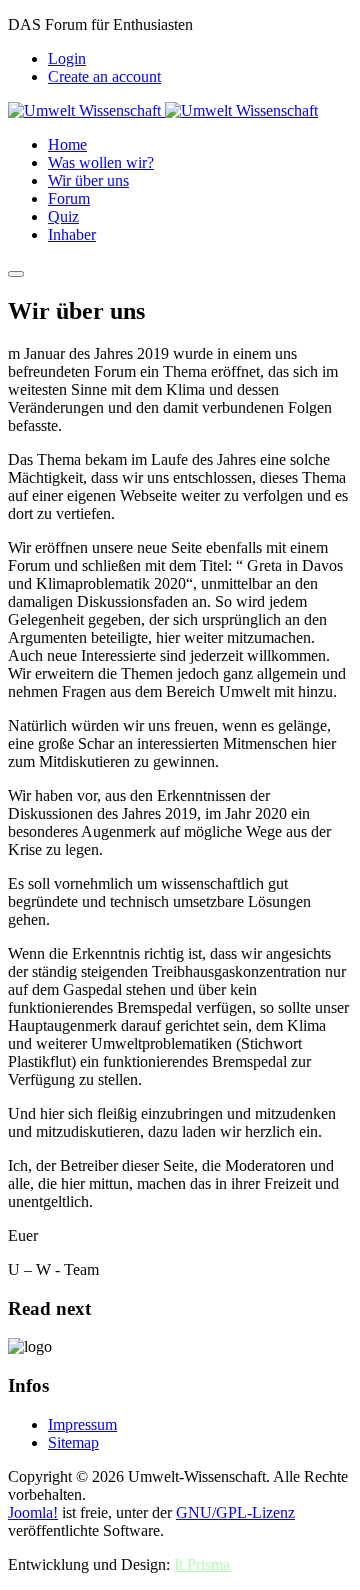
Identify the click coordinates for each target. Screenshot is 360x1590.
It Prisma (202, 1564)
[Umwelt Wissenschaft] (163, 110)
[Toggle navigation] (16, 274)
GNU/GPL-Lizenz (235, 1512)
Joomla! (33, 1512)
